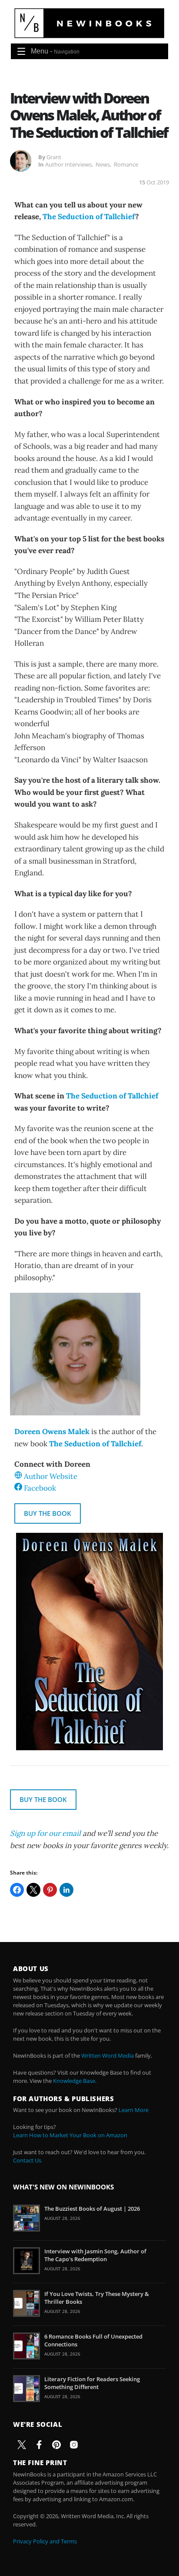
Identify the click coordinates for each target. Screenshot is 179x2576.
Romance (126, 164)
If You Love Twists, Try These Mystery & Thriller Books (97, 2298)
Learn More (134, 2110)
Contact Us (27, 2160)
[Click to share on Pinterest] (50, 1890)
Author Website (51, 1476)
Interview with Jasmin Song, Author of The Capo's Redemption (95, 2255)
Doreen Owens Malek (52, 1431)
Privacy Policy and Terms (45, 2541)
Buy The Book (48, 1513)
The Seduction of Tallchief (89, 217)
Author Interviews (68, 164)
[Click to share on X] (33, 1890)
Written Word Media (108, 2055)
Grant (54, 157)
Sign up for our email (45, 1833)
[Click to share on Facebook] (17, 1890)
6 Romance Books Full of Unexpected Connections (93, 2340)
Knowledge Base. (75, 2081)
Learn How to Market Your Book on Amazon (70, 2135)
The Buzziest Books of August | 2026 (92, 2209)
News (103, 164)
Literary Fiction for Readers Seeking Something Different (92, 2383)
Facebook (40, 1488)
